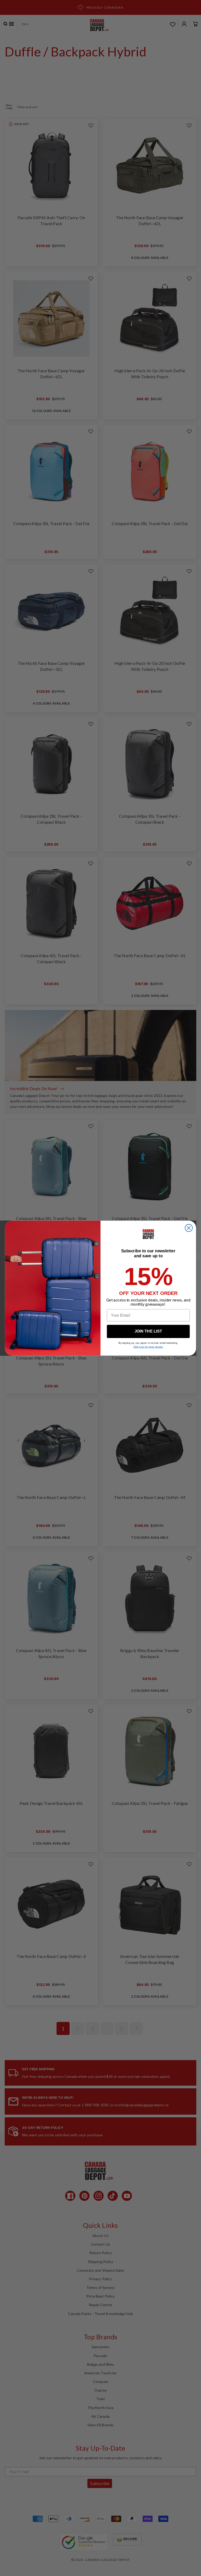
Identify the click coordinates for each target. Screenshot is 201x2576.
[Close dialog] (189, 1228)
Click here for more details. (148, 1347)
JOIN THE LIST (148, 1331)
